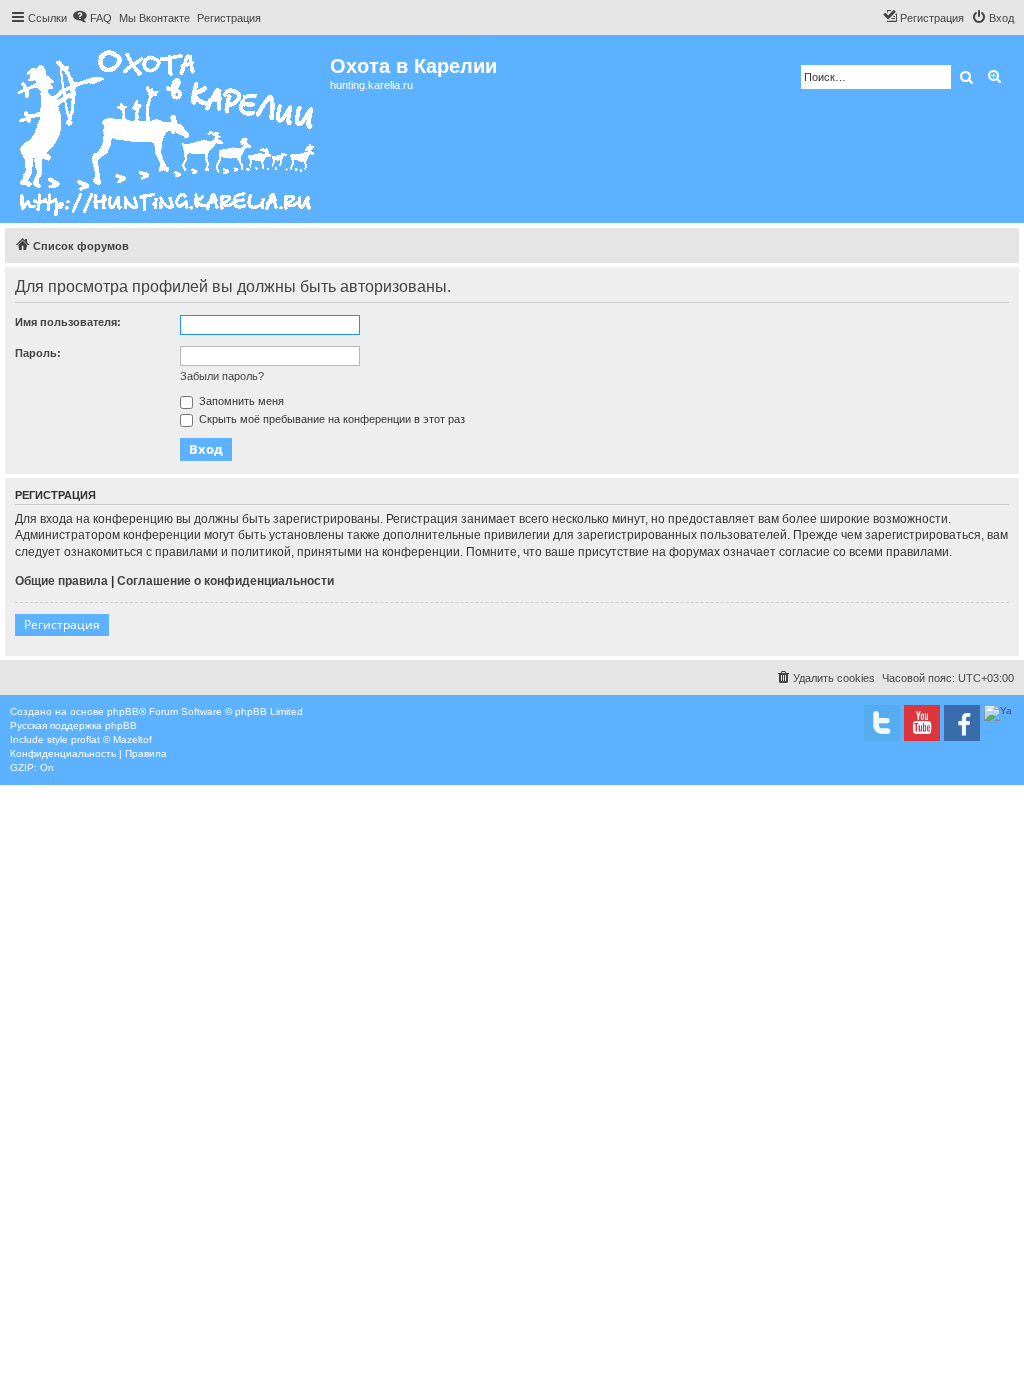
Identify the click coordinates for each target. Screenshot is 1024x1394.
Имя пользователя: (68, 322)
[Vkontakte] (882, 723)
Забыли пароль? (222, 376)
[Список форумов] (167, 129)
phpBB (123, 711)
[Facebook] (962, 723)
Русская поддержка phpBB (73, 725)
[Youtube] (922, 723)
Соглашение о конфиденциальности (225, 581)
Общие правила (61, 581)
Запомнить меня (240, 401)
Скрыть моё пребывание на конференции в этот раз (330, 419)
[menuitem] (92, 18)
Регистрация (62, 624)
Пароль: (38, 353)
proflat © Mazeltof (111, 739)
